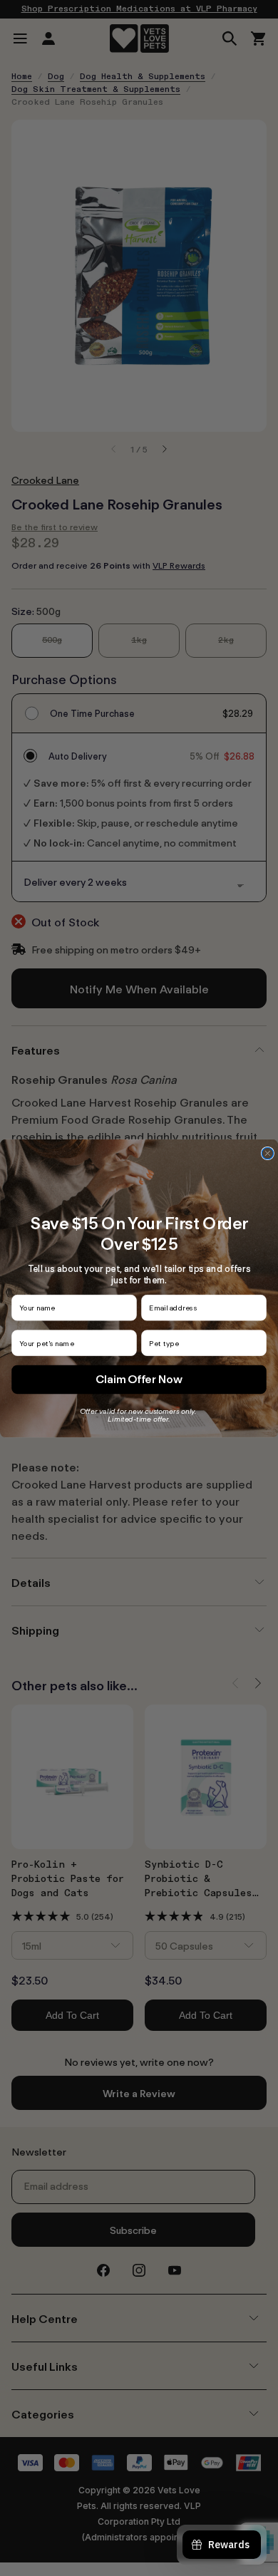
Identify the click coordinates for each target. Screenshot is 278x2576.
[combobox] (201, 1343)
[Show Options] (258, 1343)
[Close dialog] (267, 1153)
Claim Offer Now (139, 1379)
